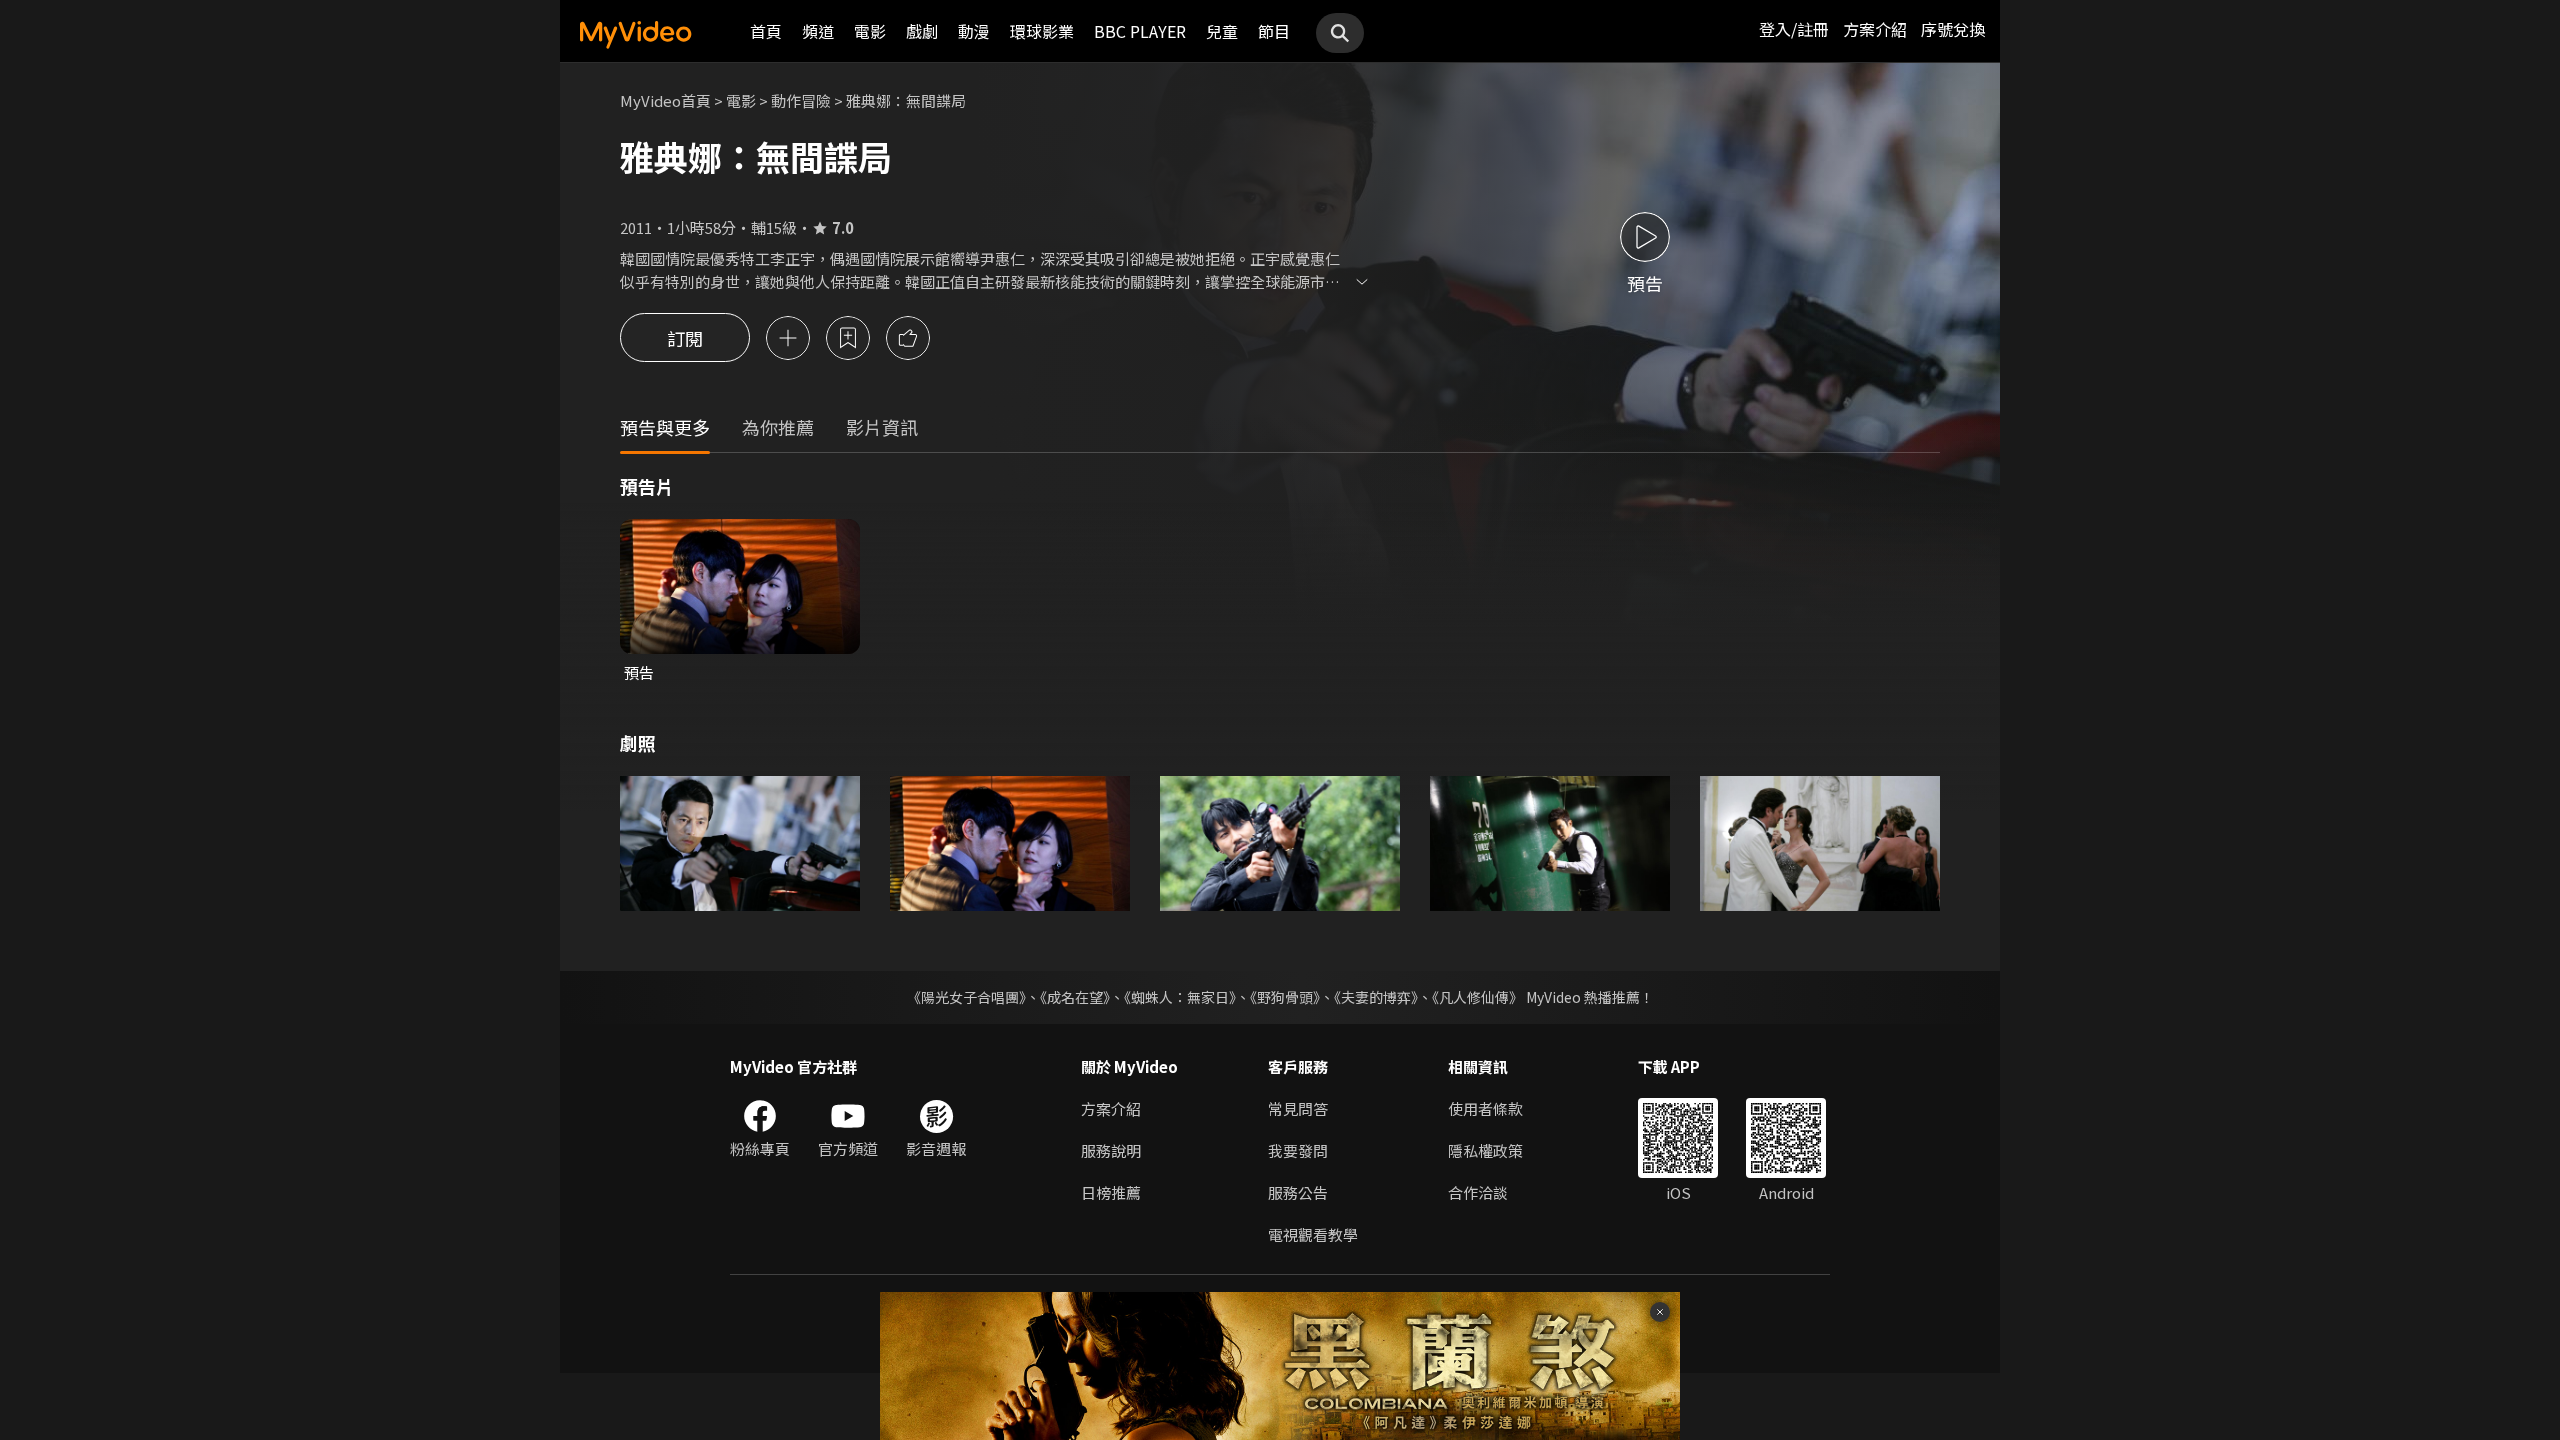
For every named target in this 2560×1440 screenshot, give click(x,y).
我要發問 (1298, 1150)
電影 (870, 31)
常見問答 (1298, 1108)
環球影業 (1042, 31)
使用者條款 (1485, 1108)
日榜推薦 (1111, 1192)
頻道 (818, 31)
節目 (1274, 31)
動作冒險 (801, 100)
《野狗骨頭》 (1285, 997)
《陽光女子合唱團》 (966, 997)
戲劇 (922, 31)
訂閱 (685, 338)
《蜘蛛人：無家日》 (1180, 997)
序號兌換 (1953, 29)
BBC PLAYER (1140, 31)
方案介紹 (1875, 29)
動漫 (974, 31)
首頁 (766, 31)
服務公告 (1298, 1192)
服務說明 (1111, 1150)
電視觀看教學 (1313, 1234)
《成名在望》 (1075, 997)
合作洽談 (1478, 1192)
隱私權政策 (1485, 1150)
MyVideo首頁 (665, 100)
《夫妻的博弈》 (1376, 997)
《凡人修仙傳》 (1477, 997)
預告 (639, 672)
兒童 (1222, 31)
